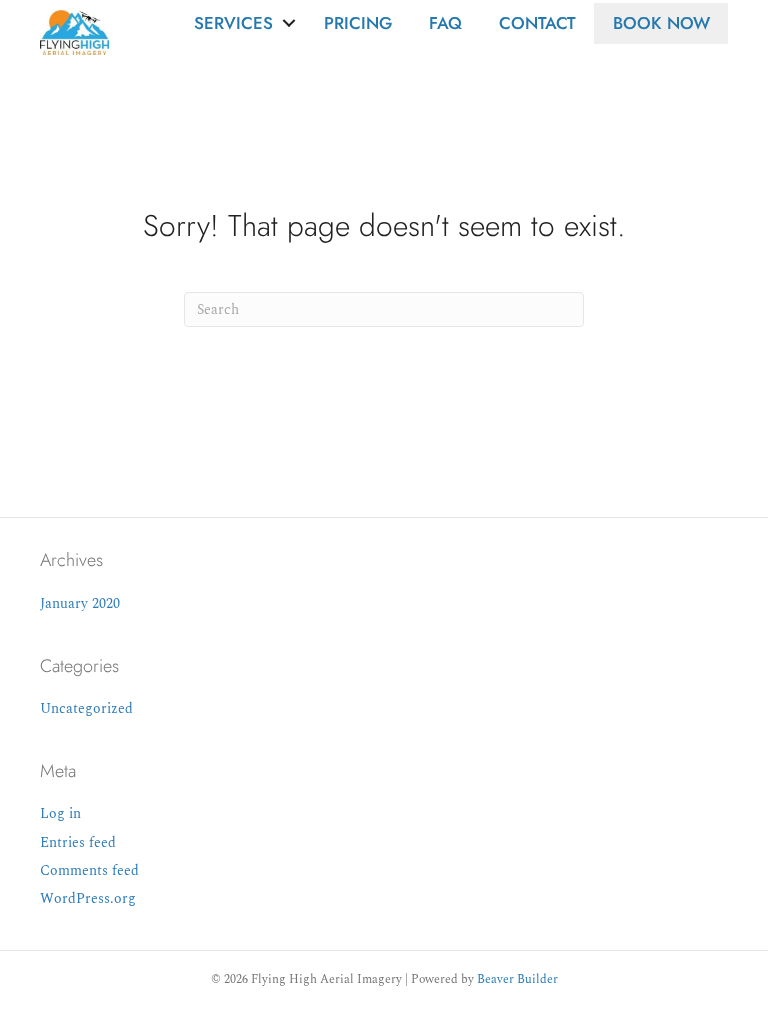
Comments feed (89, 870)
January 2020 (80, 603)
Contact (537, 23)
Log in (60, 813)
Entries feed (78, 842)
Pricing (358, 23)
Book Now (661, 23)
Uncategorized (86, 708)
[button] (289, 23)
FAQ (445, 23)
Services (233, 23)
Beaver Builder (517, 979)
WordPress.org (88, 898)
